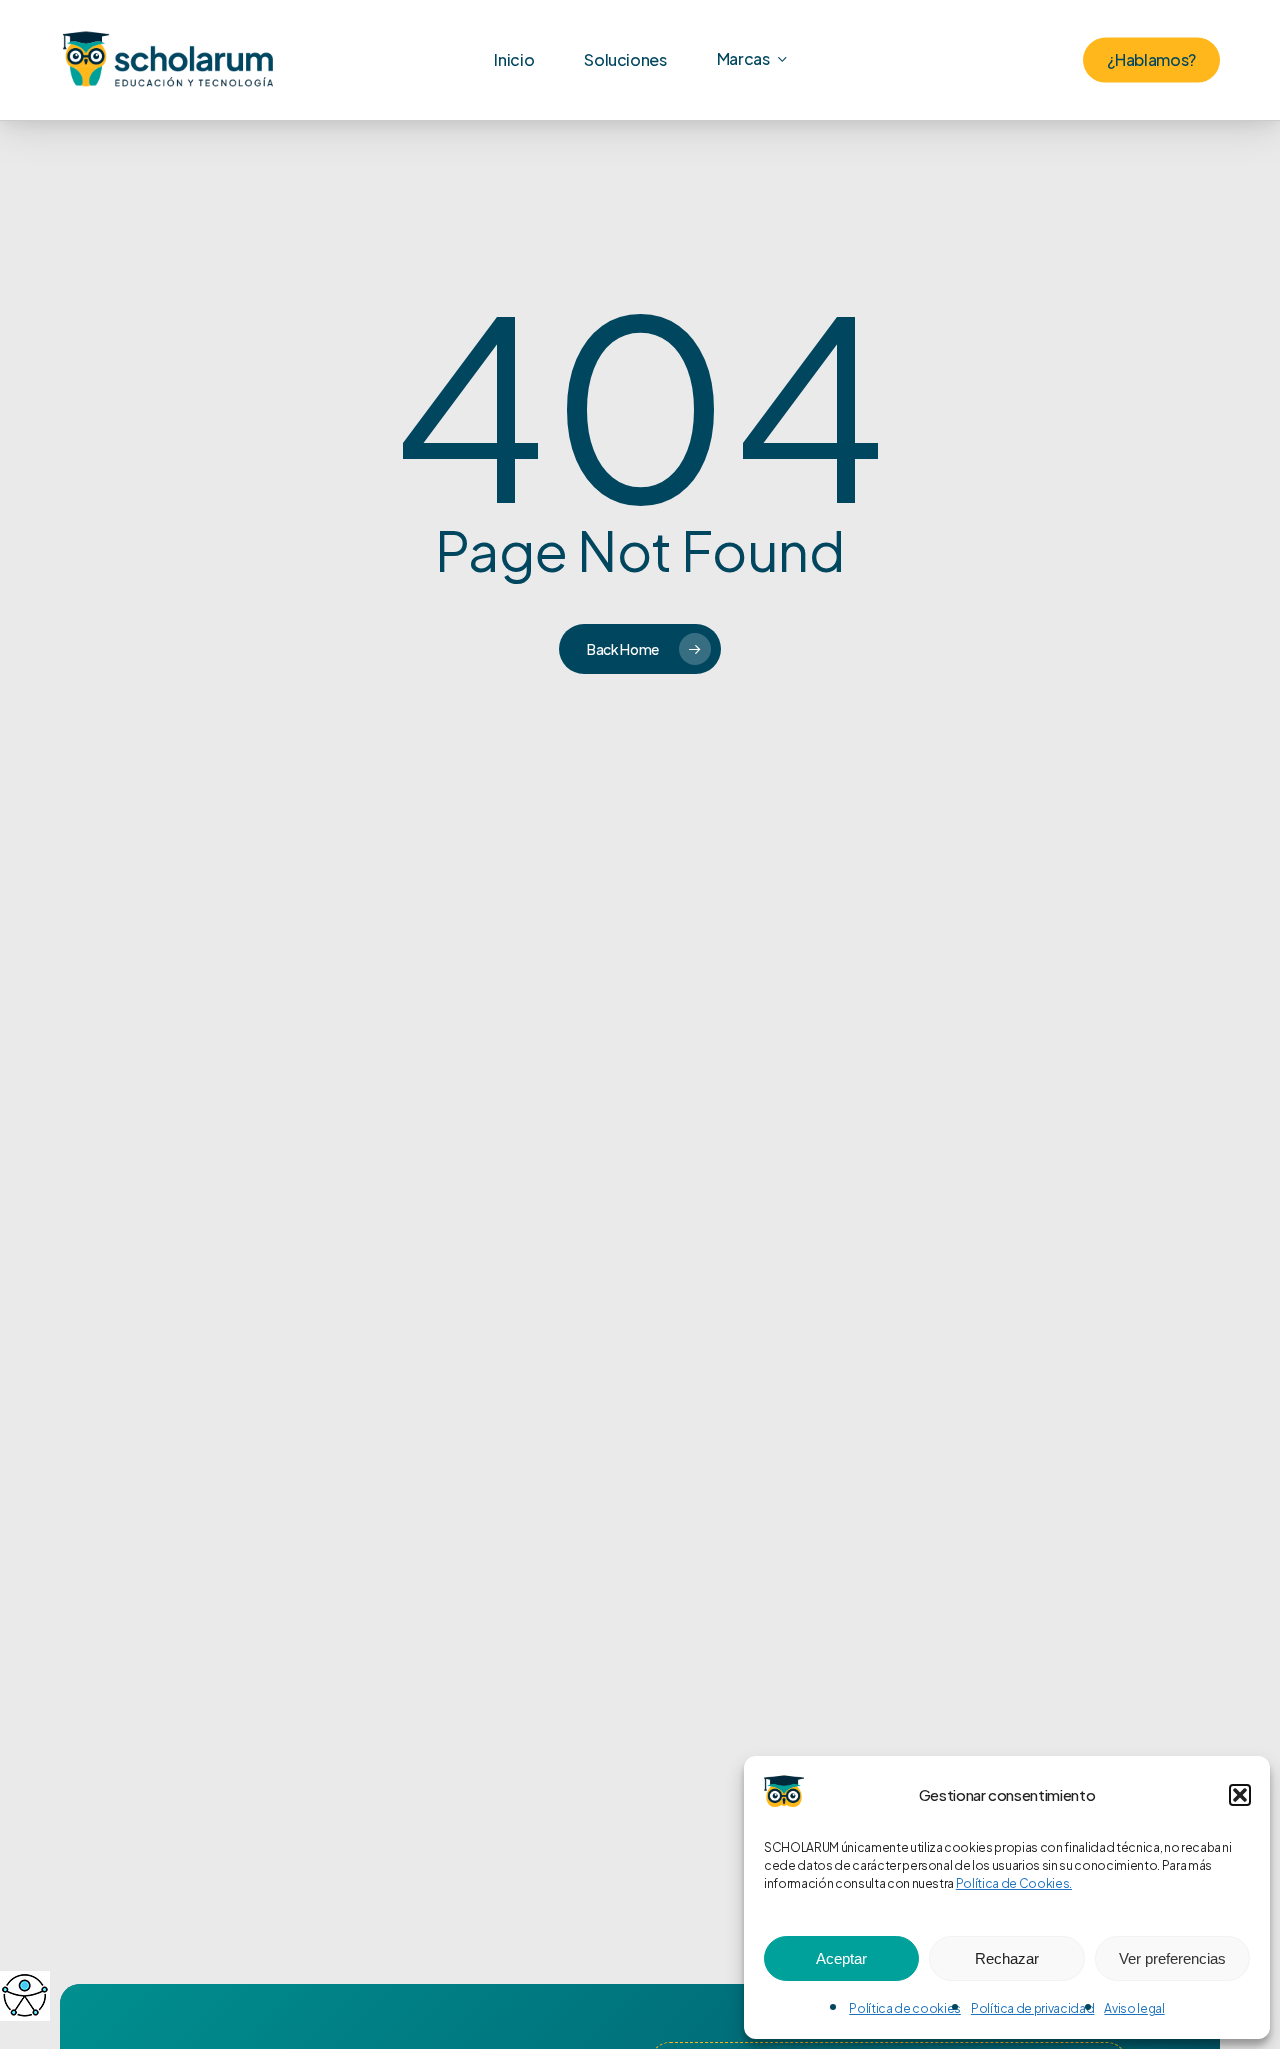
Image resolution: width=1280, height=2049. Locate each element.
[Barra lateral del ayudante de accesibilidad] (24, 1995)
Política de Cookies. (1014, 1883)
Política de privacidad (1033, 2008)
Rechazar (1007, 1958)
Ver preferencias (1172, 1958)
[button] (1240, 1795)
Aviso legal (1134, 2008)
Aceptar (841, 1958)
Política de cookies (905, 2008)
